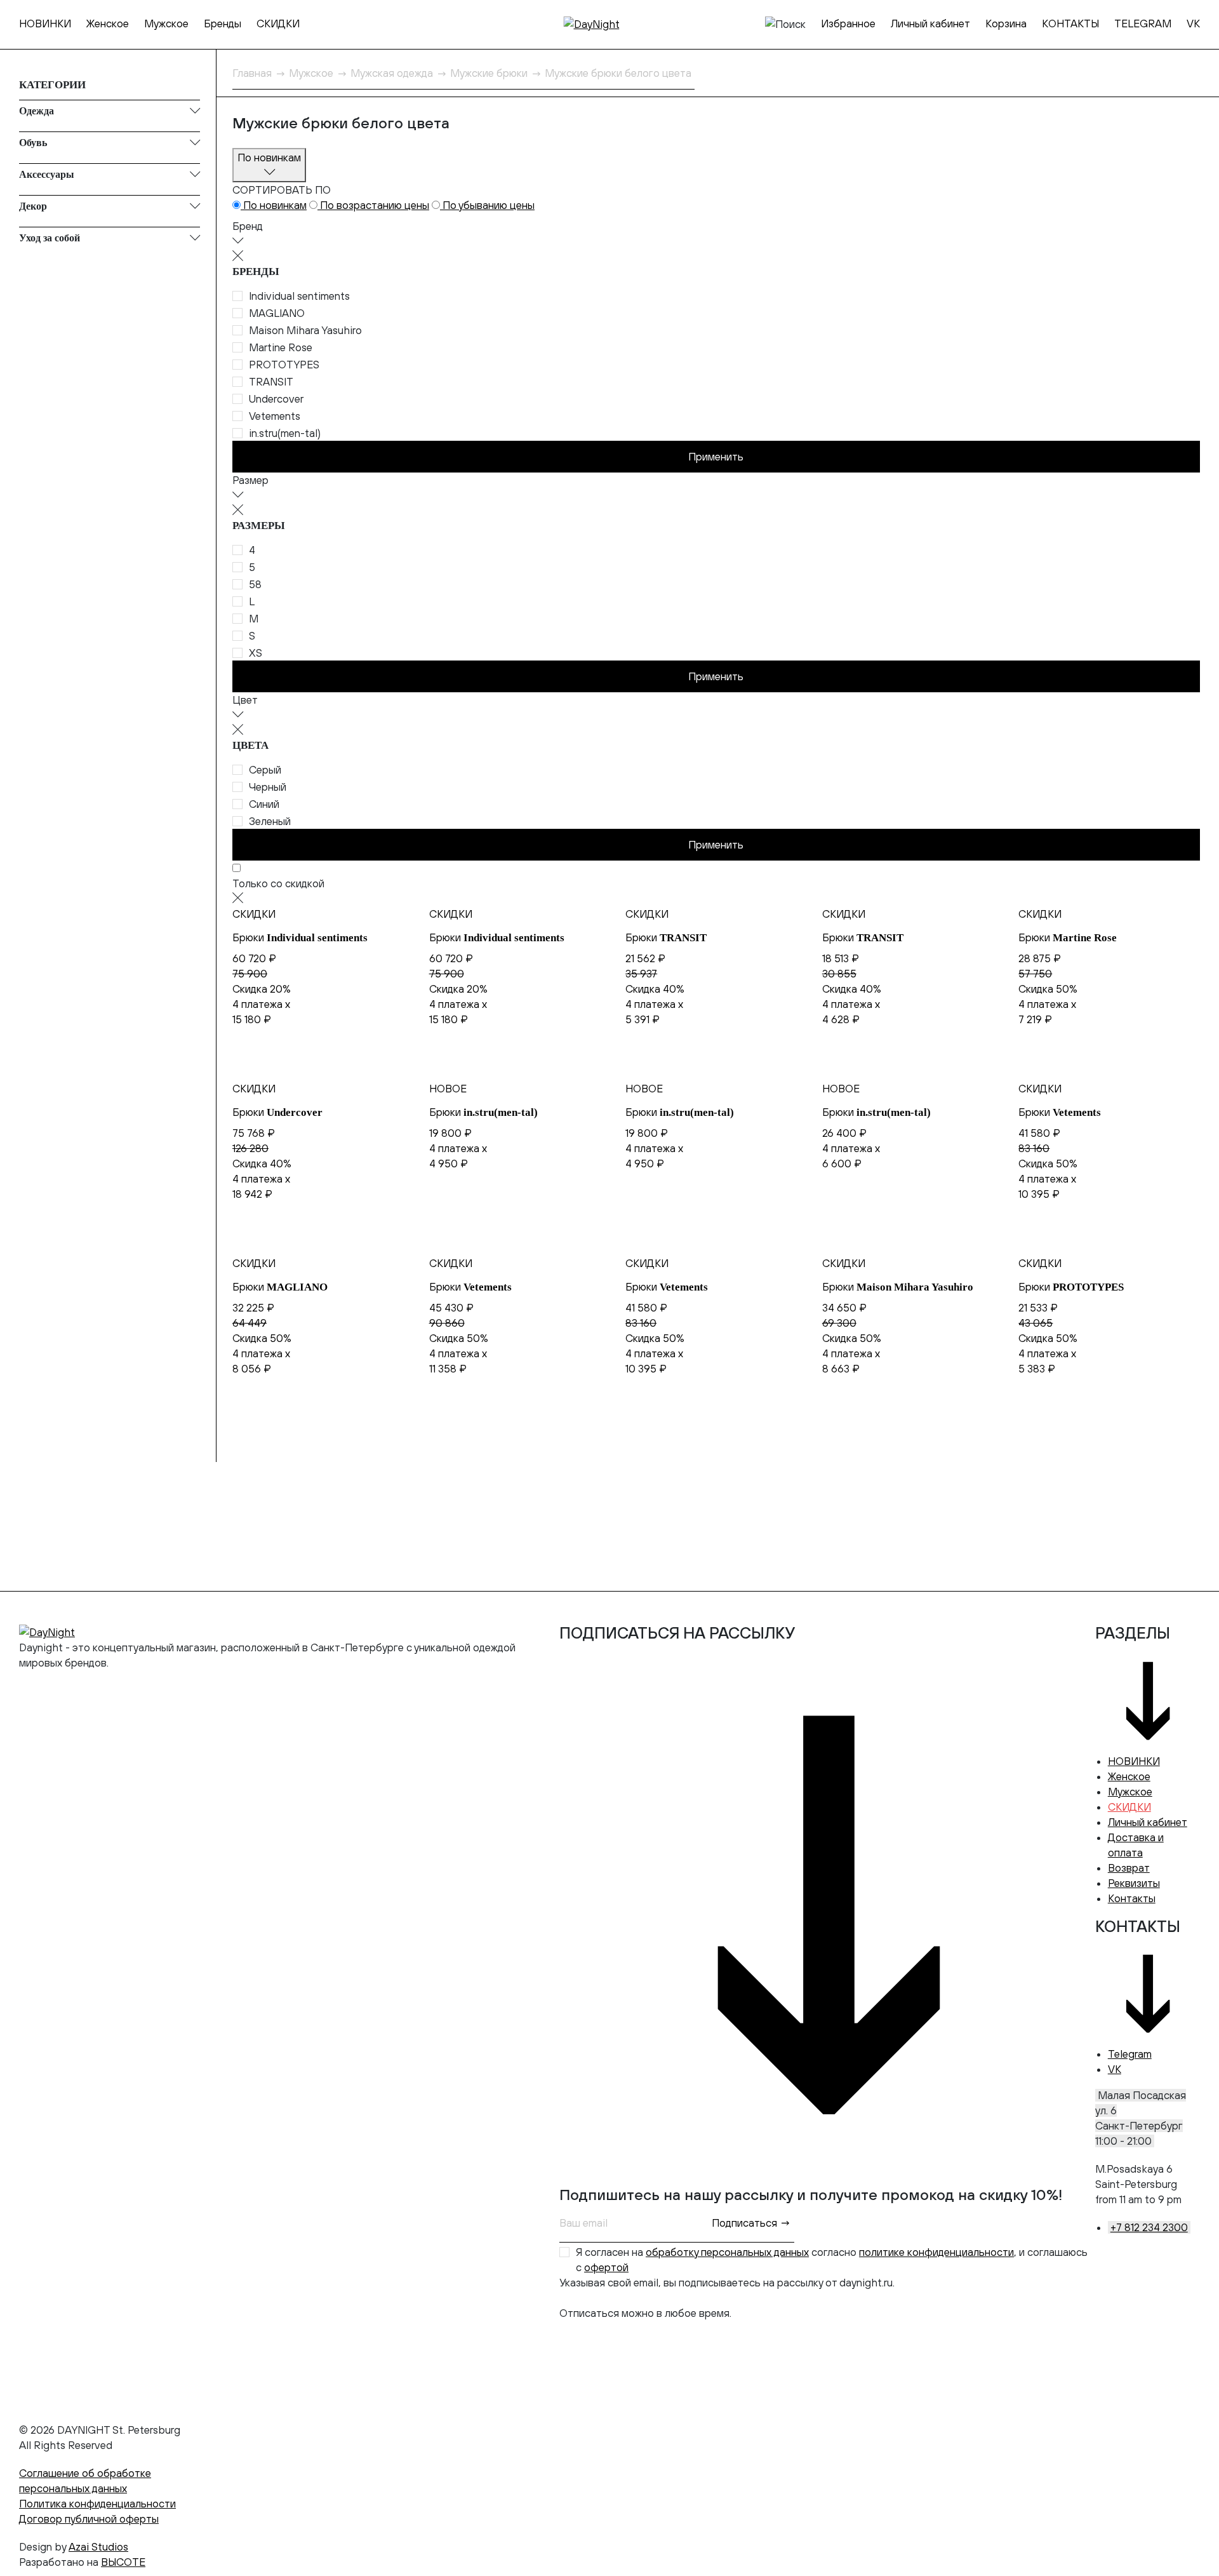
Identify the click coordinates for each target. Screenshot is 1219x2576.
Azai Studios (98, 2547)
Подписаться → (751, 2223)
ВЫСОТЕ (123, 2562)
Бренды (223, 23)
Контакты (1132, 1898)
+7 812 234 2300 (1149, 2227)
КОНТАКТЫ (1070, 23)
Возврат (1129, 1868)
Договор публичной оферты (89, 2519)
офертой (606, 2267)
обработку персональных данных (727, 2252)
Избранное (848, 23)
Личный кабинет (930, 23)
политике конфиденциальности (936, 2252)
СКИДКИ (278, 23)
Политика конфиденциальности (97, 2504)
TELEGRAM (1143, 23)
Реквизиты (1134, 1883)
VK (1193, 23)
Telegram (1130, 2054)
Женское (108, 23)
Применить (716, 457)
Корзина (1006, 23)
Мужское (166, 23)
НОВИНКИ (45, 23)
